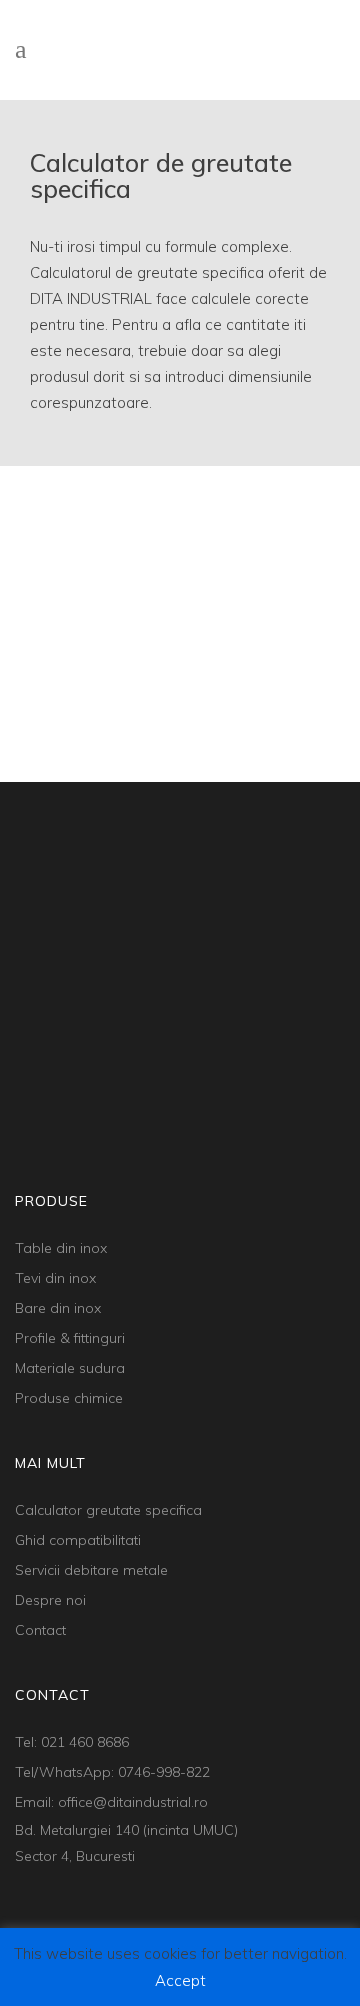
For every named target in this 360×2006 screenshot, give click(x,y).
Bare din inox (58, 1308)
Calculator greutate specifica (108, 1510)
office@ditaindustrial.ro (133, 1802)
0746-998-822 (164, 1772)
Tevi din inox (55, 1278)
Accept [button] (180, 1980)
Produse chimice (69, 1398)
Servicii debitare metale (91, 1570)
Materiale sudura (70, 1368)
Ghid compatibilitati (78, 1540)
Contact (40, 1630)
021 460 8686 (85, 1742)
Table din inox (61, 1248)
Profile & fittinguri (70, 1338)
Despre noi (50, 1600)
